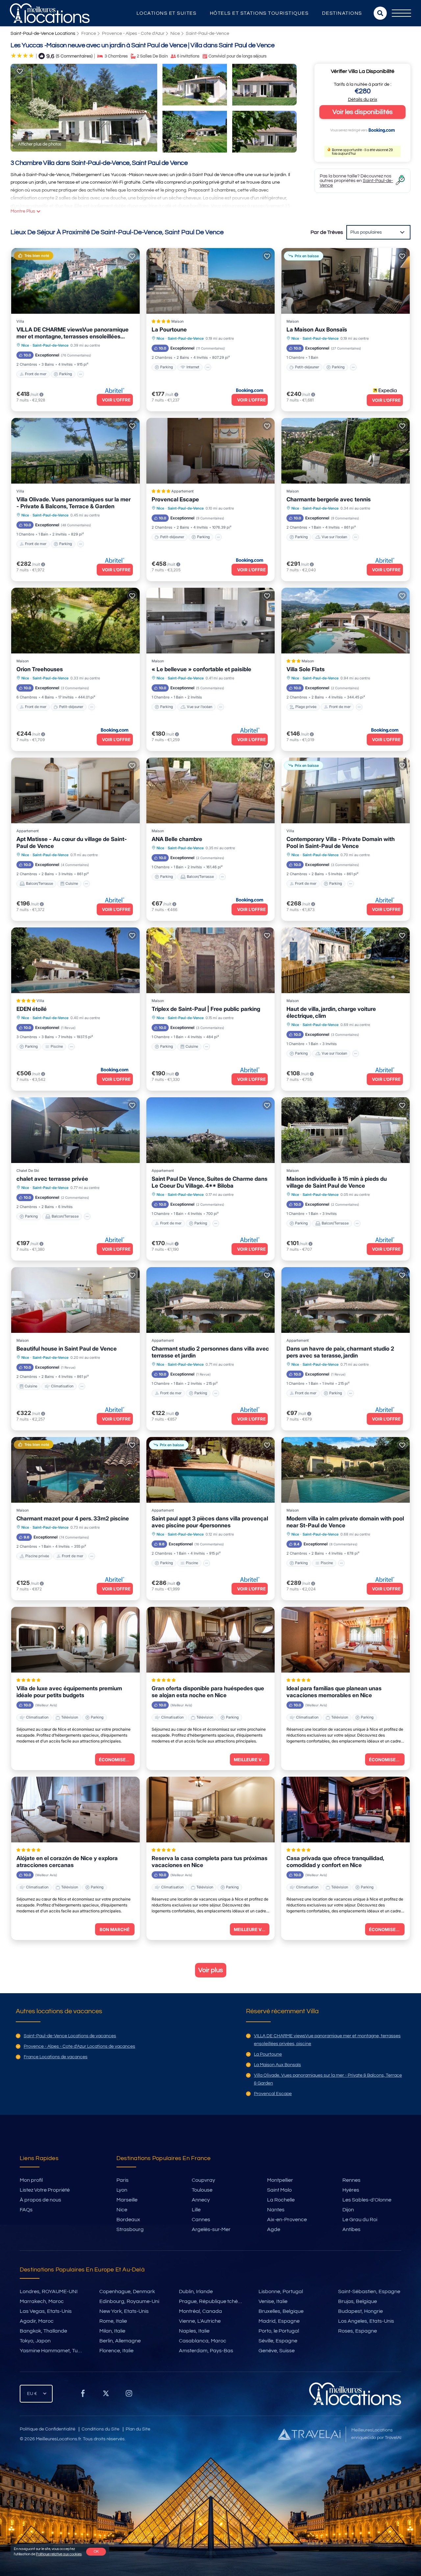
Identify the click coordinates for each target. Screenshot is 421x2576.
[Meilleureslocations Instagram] (129, 2396)
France (89, 34)
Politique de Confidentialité (48, 2429)
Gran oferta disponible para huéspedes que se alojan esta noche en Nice (208, 1692)
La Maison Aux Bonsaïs (317, 330)
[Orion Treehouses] (75, 621)
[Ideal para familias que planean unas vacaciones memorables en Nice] (346, 1640)
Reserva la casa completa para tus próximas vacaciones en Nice (210, 1862)
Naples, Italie (194, 2331)
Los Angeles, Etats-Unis (366, 2321)
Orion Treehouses (40, 669)
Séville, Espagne (278, 2341)
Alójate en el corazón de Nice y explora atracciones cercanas (67, 1862)
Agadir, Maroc (37, 2321)
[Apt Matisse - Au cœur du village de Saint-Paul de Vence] (75, 790)
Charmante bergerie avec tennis (329, 499)
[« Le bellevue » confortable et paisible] (211, 621)
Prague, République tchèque (213, 2301)
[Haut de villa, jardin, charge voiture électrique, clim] (346, 960)
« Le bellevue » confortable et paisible (201, 669)
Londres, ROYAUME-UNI (49, 2291)
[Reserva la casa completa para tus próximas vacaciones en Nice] (211, 1810)
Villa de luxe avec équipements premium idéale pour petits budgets (69, 1692)
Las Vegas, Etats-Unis (46, 2311)
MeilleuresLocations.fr (58, 2439)
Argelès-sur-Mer (211, 2229)
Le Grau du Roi (360, 2220)
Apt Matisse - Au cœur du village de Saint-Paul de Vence (72, 843)
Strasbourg (130, 2229)
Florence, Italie (116, 2351)
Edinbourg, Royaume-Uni (129, 2301)
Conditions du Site (100, 2429)
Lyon (122, 2190)
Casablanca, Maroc (203, 2341)
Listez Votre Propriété (45, 2190)
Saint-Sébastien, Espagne (369, 2291)
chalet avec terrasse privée (52, 1179)
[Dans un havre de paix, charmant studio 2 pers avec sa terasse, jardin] (346, 1300)
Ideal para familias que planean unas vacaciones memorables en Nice (334, 1692)
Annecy (201, 2200)
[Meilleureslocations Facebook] (83, 2396)
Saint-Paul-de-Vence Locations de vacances (70, 2036)
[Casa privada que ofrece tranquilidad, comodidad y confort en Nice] (346, 1810)
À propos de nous (40, 2200)
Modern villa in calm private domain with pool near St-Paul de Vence (345, 1522)
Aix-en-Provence (287, 2220)
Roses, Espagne (358, 2331)
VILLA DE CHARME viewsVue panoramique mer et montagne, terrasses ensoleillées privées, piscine (73, 333)
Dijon (348, 2210)
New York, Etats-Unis (124, 2311)
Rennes (351, 2180)
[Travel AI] (309, 2434)
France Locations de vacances (56, 2057)
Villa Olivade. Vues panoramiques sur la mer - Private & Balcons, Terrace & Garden (74, 503)
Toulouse (202, 2190)
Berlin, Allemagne (120, 2341)
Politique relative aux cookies (59, 2554)
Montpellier (280, 2180)
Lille (196, 2210)
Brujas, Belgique (358, 2301)
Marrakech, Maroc (42, 2301)
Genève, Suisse (277, 2351)
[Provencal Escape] (211, 451)
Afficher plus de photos (40, 144)
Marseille (127, 2200)
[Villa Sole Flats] (346, 621)
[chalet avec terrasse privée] (75, 1130)
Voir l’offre (116, 400)
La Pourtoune (169, 330)
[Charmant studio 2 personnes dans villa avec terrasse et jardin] (211, 1300)
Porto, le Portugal (279, 2331)
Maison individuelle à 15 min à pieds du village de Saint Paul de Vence (337, 1182)
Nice (175, 34)
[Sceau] (20, 72)
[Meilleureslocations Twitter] (106, 2396)
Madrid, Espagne (279, 2321)
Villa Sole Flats (306, 669)
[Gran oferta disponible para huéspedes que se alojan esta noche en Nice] (211, 1640)
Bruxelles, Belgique (281, 2311)
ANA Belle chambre (177, 839)
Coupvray (203, 2180)
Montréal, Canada (200, 2311)
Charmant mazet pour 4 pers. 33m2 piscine (73, 1518)
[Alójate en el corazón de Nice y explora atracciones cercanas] (75, 1810)
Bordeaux (128, 2220)
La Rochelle (281, 2200)
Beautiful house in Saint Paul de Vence (67, 1349)
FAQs (26, 2210)
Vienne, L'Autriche (200, 2321)
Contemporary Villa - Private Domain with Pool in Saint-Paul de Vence (341, 843)
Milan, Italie (112, 2331)
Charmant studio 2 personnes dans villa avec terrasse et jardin (210, 1352)
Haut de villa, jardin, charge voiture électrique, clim (331, 1012)
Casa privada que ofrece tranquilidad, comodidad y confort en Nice (335, 1862)
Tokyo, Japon (35, 2341)
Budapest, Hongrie (360, 2311)
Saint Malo (279, 2190)
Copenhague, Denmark (127, 2291)
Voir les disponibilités (363, 112)
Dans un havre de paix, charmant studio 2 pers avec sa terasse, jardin (340, 1352)
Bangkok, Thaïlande (43, 2331)
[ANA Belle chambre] (211, 790)
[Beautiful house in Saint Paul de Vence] (75, 1300)
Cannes (201, 2220)
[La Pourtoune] (211, 281)
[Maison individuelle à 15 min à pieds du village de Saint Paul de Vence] (346, 1130)
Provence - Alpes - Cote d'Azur (133, 34)
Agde (274, 2229)
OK (96, 2552)
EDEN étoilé (32, 1009)
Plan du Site (138, 2429)
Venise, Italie (273, 2301)
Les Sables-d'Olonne (367, 2200)
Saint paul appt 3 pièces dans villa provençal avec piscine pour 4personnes (210, 1522)
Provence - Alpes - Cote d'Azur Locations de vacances (79, 2046)
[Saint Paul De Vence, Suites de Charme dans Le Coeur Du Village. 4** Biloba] (211, 1130)
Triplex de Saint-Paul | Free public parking (206, 1009)
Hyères (351, 2190)
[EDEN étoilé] (75, 960)
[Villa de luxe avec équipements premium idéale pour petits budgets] (75, 1640)
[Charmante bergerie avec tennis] (346, 451)
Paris (123, 2180)
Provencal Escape (175, 499)
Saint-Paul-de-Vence (208, 34)
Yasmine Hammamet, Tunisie (54, 2351)
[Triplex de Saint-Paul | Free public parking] (211, 960)
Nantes (276, 2210)
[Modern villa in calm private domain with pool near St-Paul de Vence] (346, 1470)
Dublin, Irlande (196, 2291)
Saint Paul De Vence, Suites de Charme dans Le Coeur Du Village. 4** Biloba (210, 1182)
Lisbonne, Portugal (281, 2291)
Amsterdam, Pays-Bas (206, 2351)
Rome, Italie (113, 2321)
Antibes (351, 2229)
